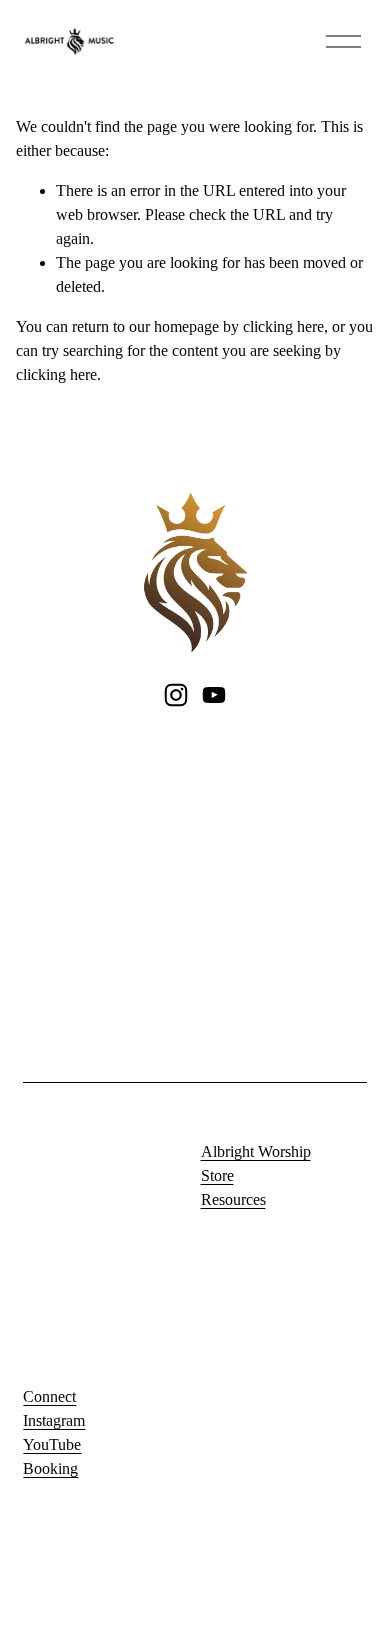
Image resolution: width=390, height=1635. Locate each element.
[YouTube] (214, 695)
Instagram (54, 1420)
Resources (233, 1199)
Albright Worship (256, 1151)
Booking (50, 1468)
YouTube (52, 1444)
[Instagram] (176, 695)
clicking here (283, 326)
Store (217, 1175)
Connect (49, 1396)
